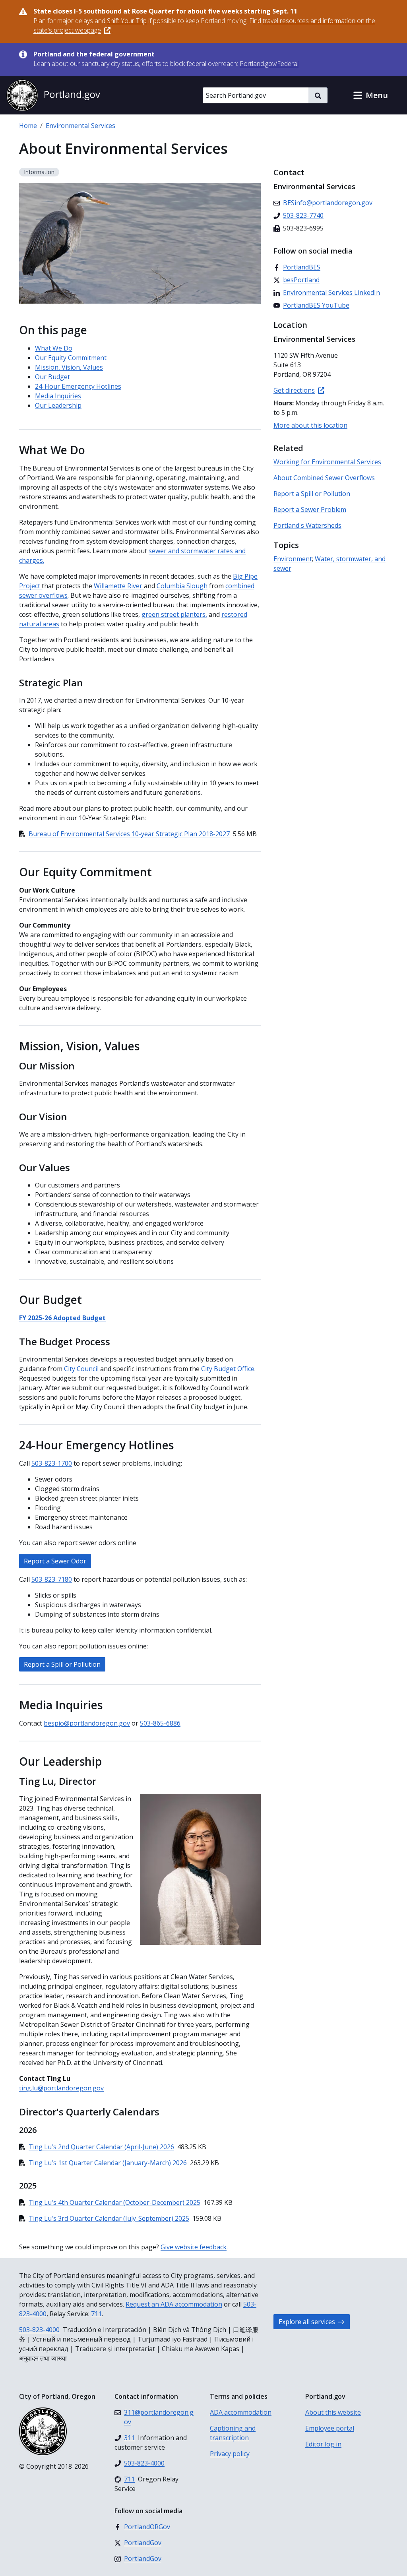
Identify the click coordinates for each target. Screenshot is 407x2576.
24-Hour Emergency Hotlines (78, 386)
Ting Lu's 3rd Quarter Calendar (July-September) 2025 (109, 2218)
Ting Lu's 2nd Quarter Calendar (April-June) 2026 (101, 2147)
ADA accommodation (241, 2412)
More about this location (310, 425)
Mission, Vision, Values (69, 367)
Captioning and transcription (233, 2433)
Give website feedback (194, 2247)
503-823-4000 (39, 2330)
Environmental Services (80, 126)
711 (96, 2314)
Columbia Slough (182, 586)
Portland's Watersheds (307, 525)
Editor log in (323, 2444)
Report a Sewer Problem (310, 509)
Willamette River (119, 586)
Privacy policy (230, 2454)
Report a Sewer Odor (55, 1561)
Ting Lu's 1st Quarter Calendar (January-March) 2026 (108, 2163)
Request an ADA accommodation (174, 2304)
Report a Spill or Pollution (62, 1664)
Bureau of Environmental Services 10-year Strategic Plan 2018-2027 (129, 834)
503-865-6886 (160, 1723)
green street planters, (174, 614)
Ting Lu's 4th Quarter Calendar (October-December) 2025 (114, 2202)
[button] (370, 95)
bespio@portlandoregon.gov (87, 1723)
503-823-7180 (52, 1579)
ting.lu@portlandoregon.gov (61, 2088)
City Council (81, 1369)
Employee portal (330, 2428)
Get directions (294, 390)
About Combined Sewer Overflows (324, 478)
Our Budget (52, 377)
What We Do (54, 348)
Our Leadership (58, 405)
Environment (293, 559)
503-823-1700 (52, 1463)
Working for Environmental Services (327, 462)
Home (28, 126)
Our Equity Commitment (71, 358)
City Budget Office (228, 1369)
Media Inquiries (58, 396)
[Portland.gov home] (53, 95)
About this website (333, 2412)
